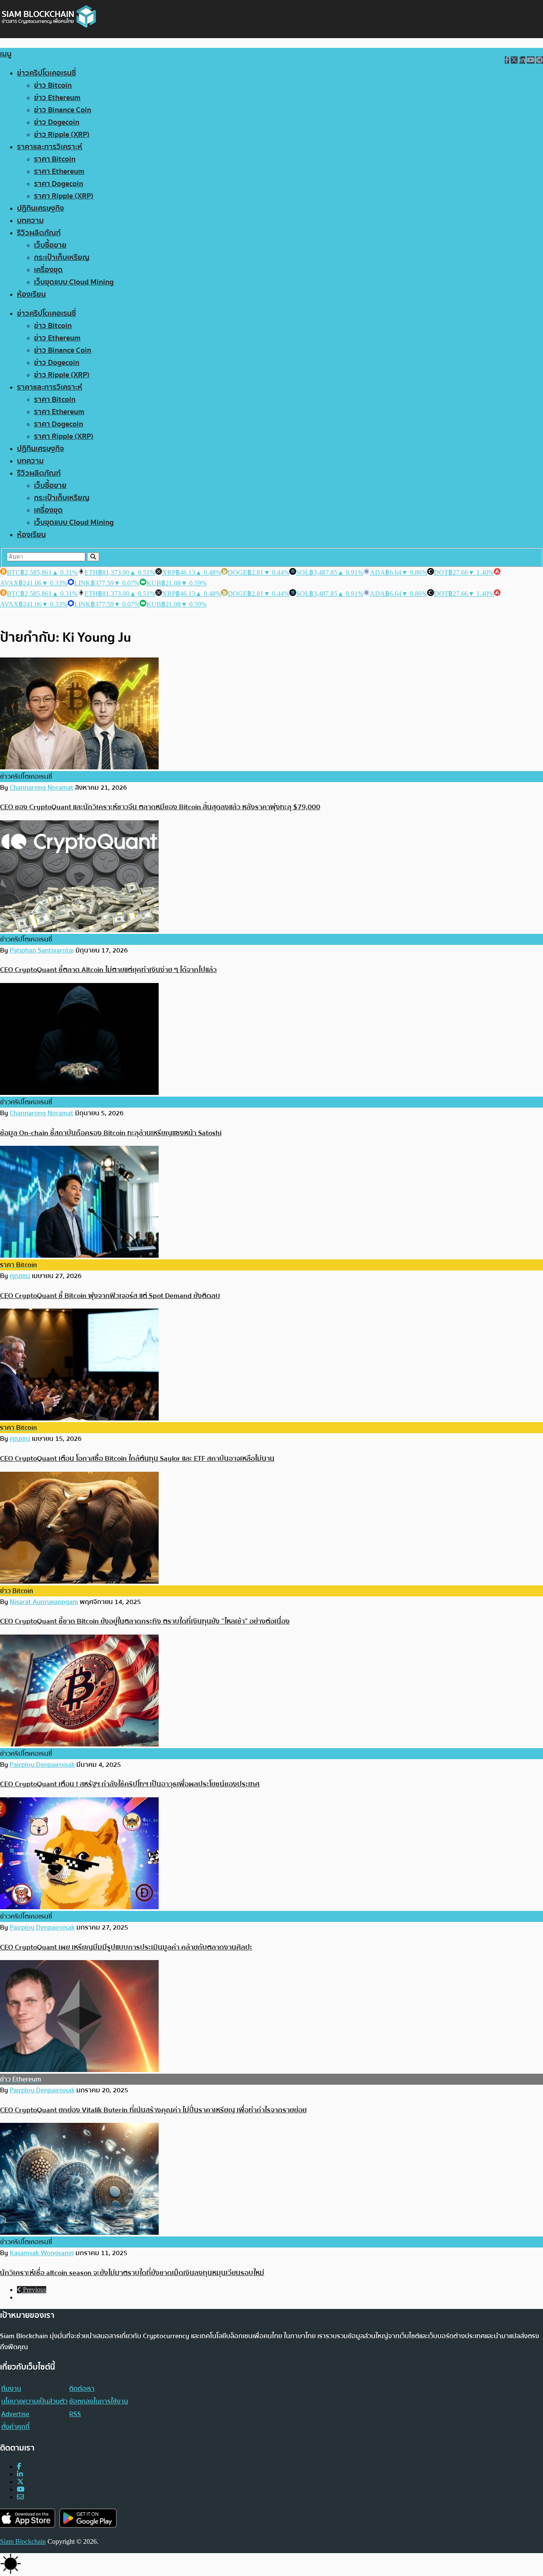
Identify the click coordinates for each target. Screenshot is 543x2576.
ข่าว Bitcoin (53, 85)
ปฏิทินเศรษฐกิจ (41, 208)
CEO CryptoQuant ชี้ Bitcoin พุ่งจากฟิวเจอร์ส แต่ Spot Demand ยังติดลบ (110, 1296)
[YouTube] (21, 2489)
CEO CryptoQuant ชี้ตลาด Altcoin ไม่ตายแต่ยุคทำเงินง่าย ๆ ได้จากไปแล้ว (108, 970)
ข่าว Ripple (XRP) (62, 135)
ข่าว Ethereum (57, 98)
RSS (75, 2414)
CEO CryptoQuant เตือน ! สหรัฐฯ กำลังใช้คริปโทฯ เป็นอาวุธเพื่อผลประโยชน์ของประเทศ (130, 1784)
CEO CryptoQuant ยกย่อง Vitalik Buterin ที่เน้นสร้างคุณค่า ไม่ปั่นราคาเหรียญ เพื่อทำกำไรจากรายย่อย (153, 2110)
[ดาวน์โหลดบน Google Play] (88, 2518)
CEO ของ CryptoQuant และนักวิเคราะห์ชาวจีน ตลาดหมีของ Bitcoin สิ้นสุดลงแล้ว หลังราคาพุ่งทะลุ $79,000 (160, 807)
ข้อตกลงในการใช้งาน (99, 2401)
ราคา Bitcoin (55, 159)
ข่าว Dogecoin (57, 122)
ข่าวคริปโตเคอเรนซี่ (46, 73)
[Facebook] (19, 2466)
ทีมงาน (11, 2389)
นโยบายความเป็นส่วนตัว (34, 2401)
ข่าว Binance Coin (63, 110)
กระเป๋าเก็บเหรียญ (62, 258)
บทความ (30, 221)
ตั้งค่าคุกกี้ (15, 2427)
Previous (34, 2290)
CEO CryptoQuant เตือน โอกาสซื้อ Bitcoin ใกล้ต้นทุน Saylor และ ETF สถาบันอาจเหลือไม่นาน (137, 1458)
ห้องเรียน (31, 294)
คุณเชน (20, 1276)
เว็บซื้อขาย (50, 245)
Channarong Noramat (42, 788)
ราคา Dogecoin (59, 184)
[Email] (20, 2497)
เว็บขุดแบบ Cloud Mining (74, 282)
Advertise (15, 2414)
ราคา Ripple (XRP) (64, 196)
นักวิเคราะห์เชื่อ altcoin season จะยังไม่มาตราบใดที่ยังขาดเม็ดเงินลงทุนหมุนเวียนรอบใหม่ (132, 2273)
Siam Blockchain (23, 2541)
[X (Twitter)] (20, 2482)
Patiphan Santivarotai (42, 950)
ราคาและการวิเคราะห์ (50, 147)
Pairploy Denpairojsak (42, 1765)
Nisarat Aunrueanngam (44, 1602)
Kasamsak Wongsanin (42, 2253)
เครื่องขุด (48, 270)
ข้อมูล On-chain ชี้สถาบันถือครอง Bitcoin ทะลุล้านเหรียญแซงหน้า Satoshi (111, 1133)
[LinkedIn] (20, 2474)
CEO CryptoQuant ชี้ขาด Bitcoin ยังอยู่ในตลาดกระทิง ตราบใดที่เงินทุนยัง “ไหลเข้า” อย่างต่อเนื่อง (145, 1621)
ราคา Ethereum (59, 171)
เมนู (6, 54)
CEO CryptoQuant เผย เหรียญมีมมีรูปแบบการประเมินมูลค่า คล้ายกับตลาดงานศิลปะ (126, 1947)
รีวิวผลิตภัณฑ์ (39, 233)
